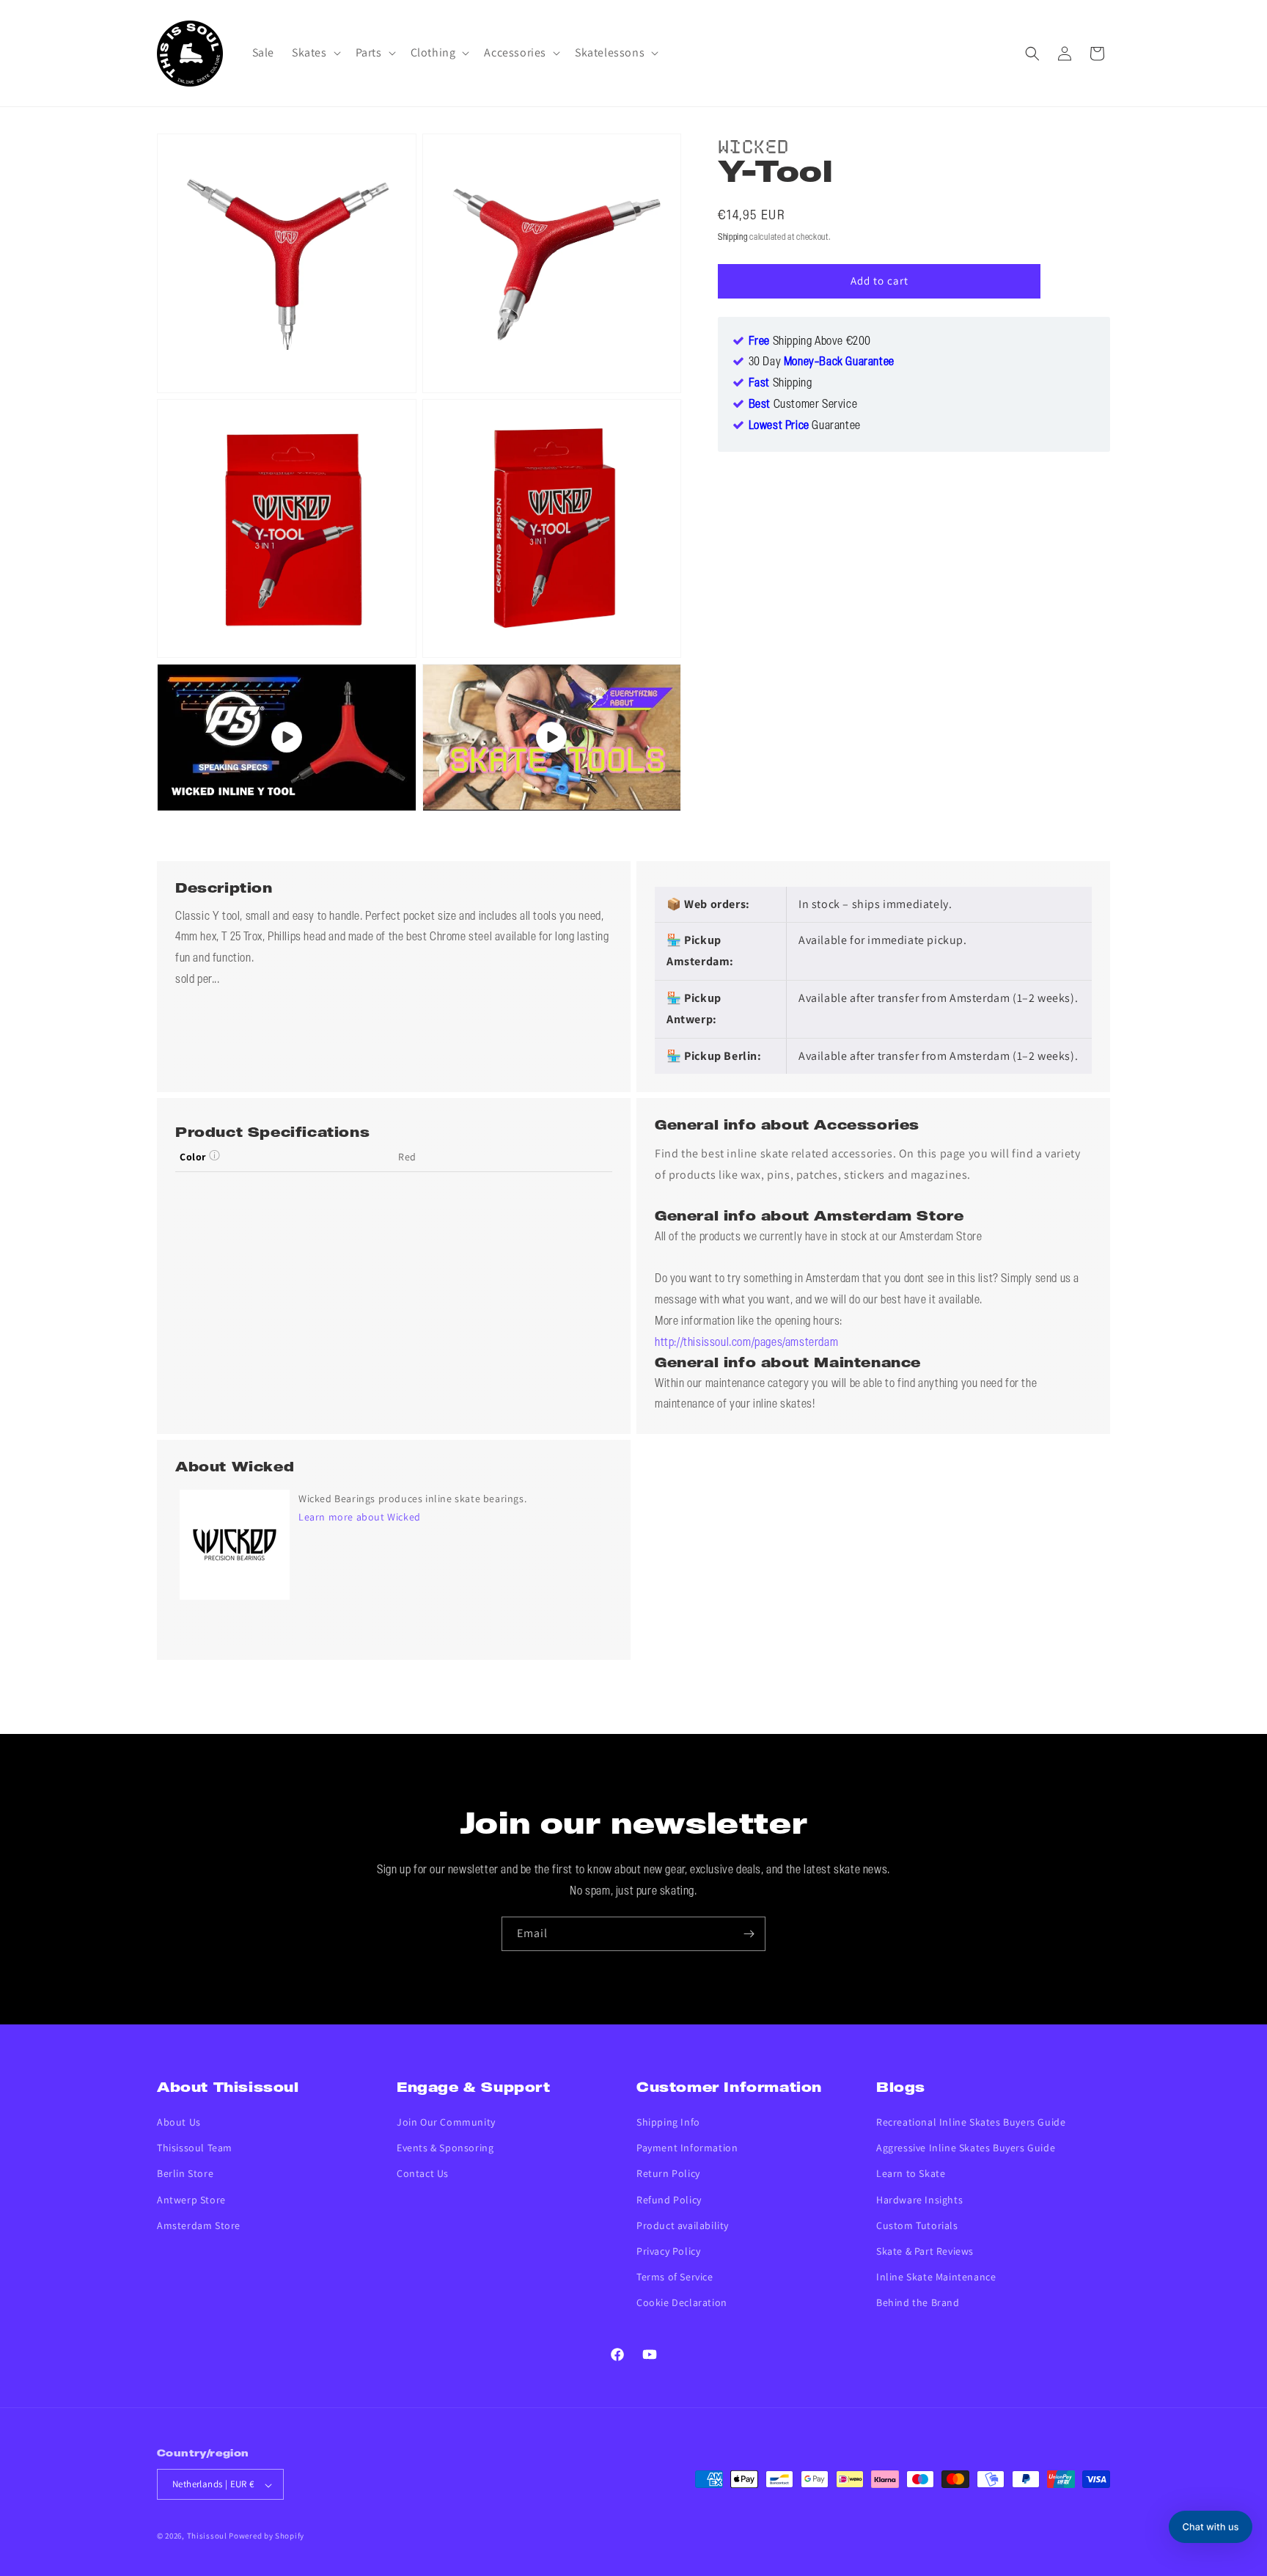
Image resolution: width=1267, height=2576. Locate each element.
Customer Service (803, 405)
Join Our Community (446, 2123)
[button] (315, 53)
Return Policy (668, 2174)
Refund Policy (669, 2200)
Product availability (683, 2225)
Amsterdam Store (199, 2225)
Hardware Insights (919, 2200)
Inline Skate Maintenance (936, 2277)
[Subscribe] (749, 1934)
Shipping (733, 237)
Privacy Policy (668, 2252)
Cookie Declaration (682, 2303)
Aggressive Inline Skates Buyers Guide (966, 2148)
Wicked (754, 144)
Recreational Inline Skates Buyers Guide (971, 2123)
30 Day (822, 362)
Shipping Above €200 (810, 341)
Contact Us (423, 2174)
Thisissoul (207, 2536)
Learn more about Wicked (360, 1517)
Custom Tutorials (917, 2225)
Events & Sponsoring (445, 2148)
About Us (179, 2123)
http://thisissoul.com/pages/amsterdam (746, 1343)
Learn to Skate (911, 2174)
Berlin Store (185, 2174)
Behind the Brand (918, 2303)
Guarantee (805, 426)
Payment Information (687, 2148)
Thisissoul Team (195, 2148)
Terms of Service (675, 2277)
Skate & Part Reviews (925, 2252)
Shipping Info (668, 2123)
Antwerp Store (191, 2200)
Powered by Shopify (267, 2536)
